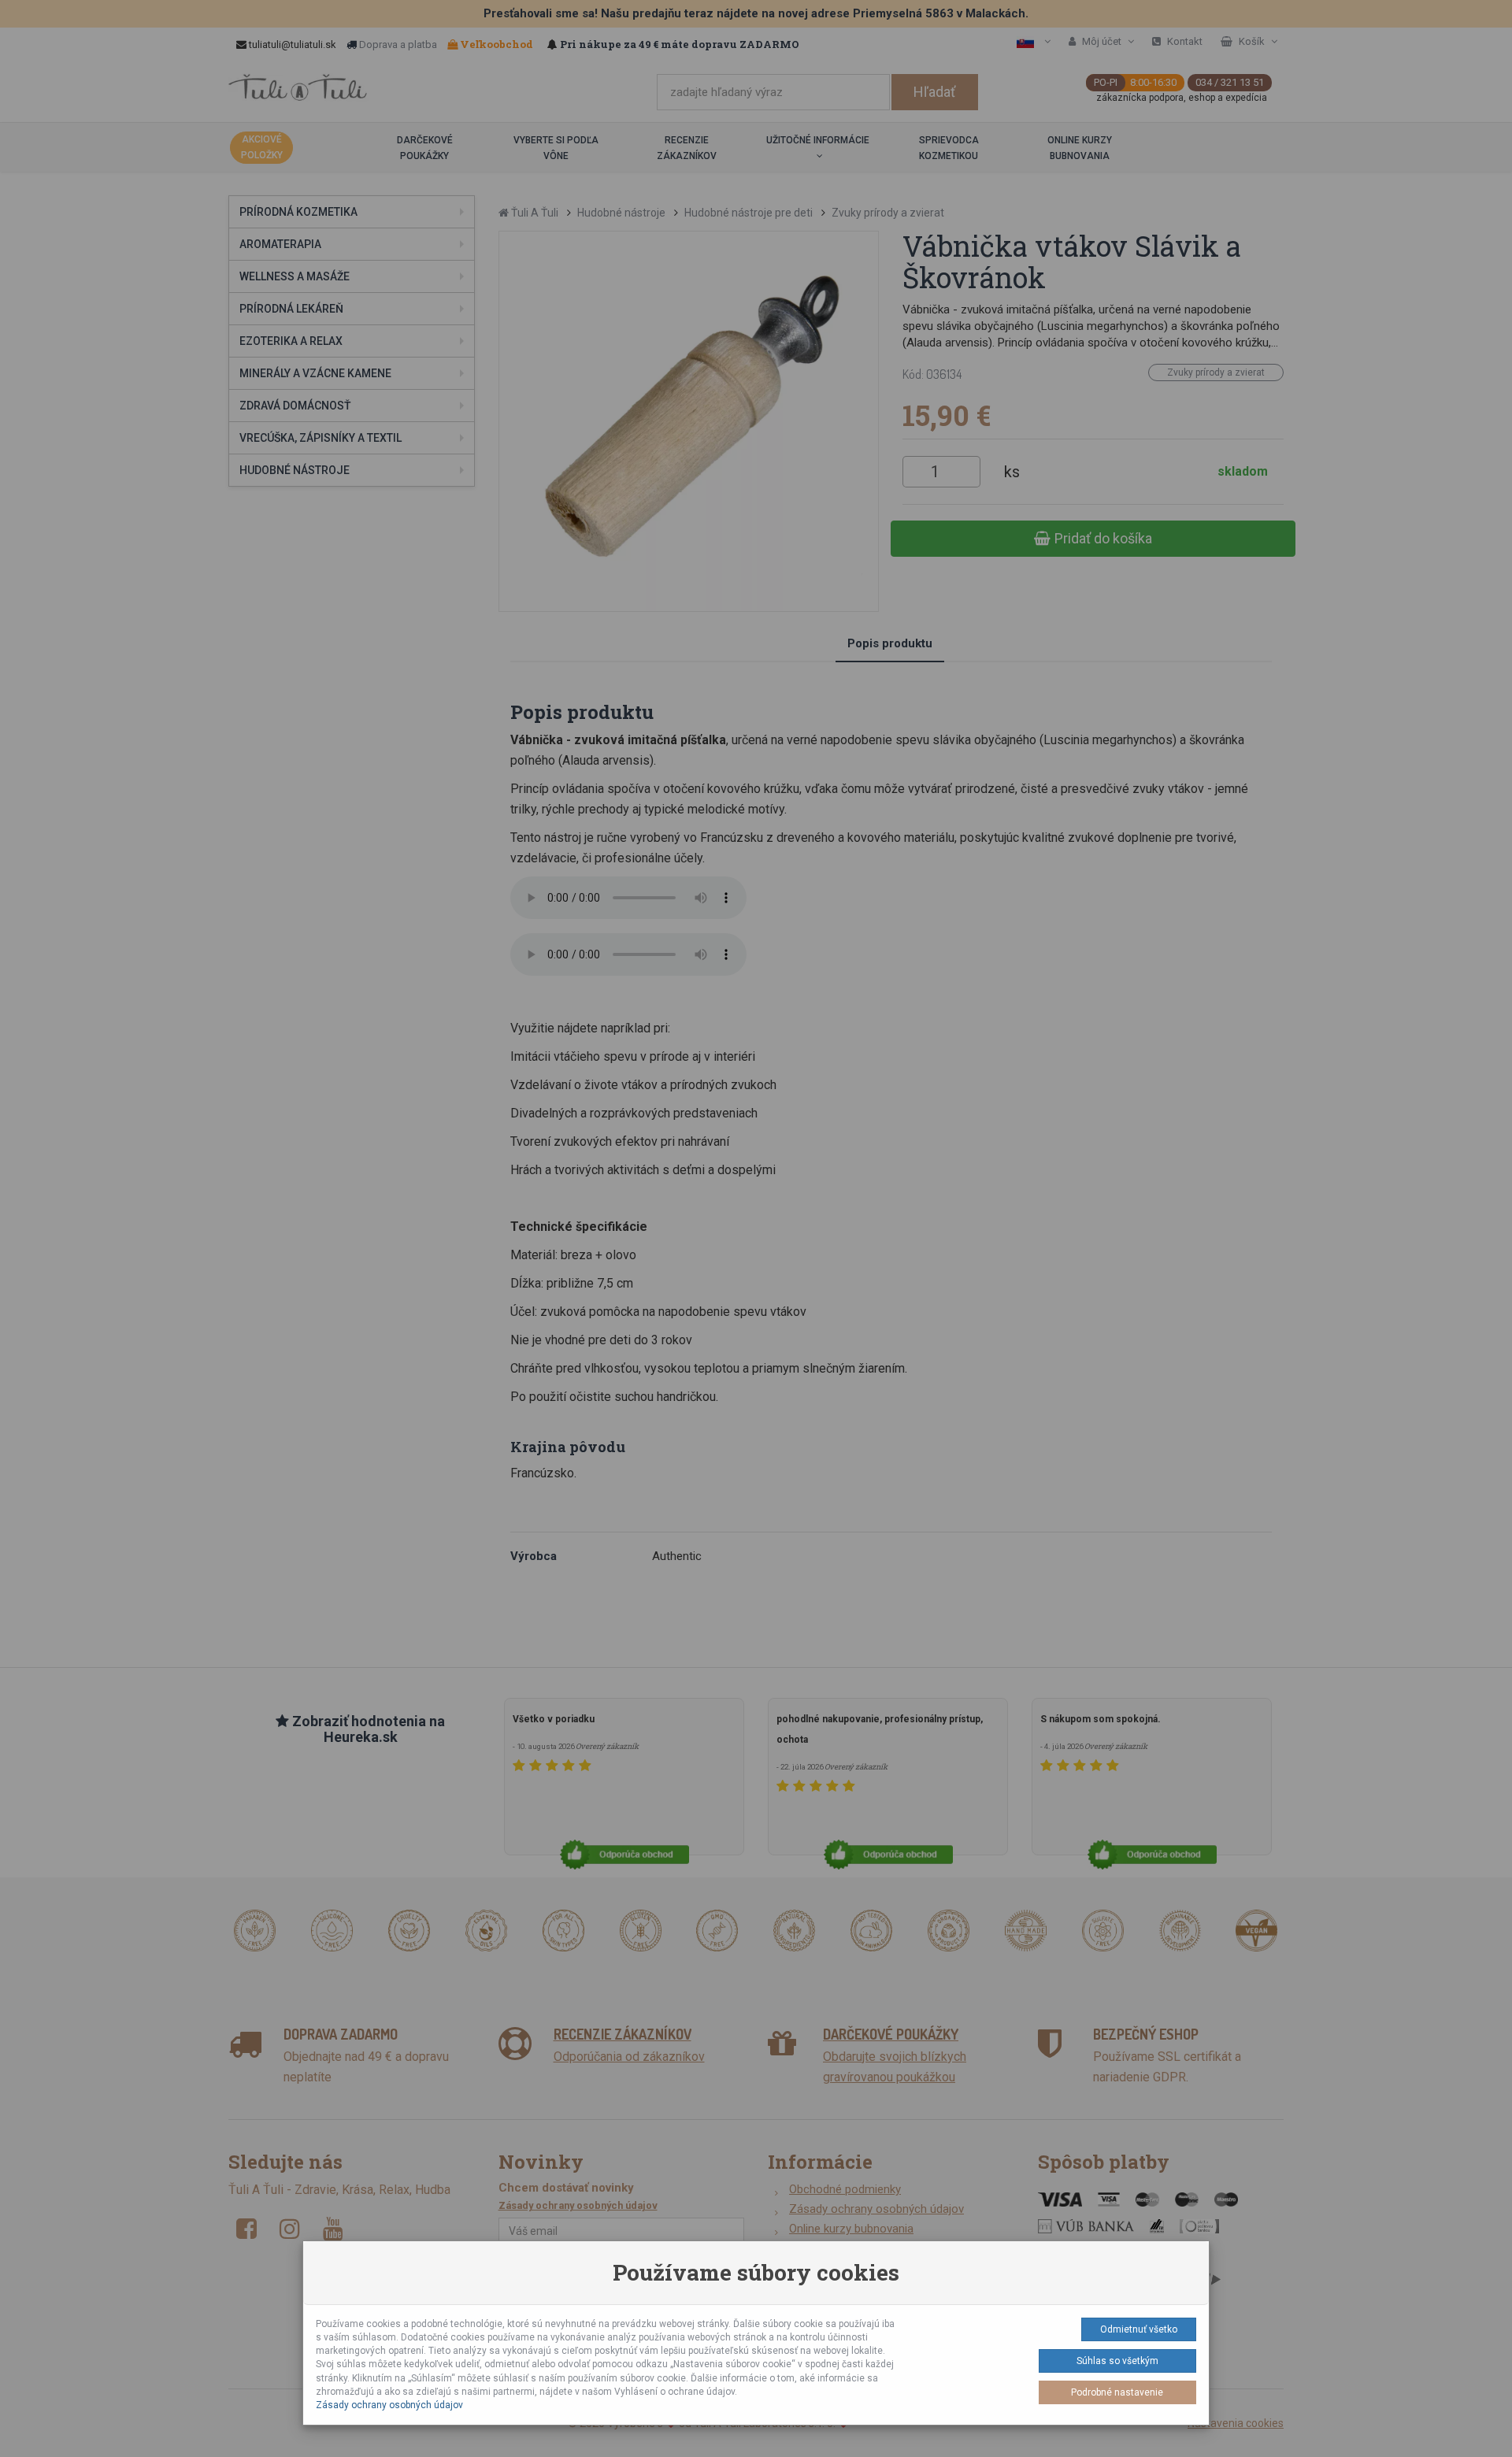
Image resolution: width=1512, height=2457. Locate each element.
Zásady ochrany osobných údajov (389, 2405)
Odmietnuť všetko (1139, 2329)
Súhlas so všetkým (1117, 2361)
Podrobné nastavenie (1117, 2392)
